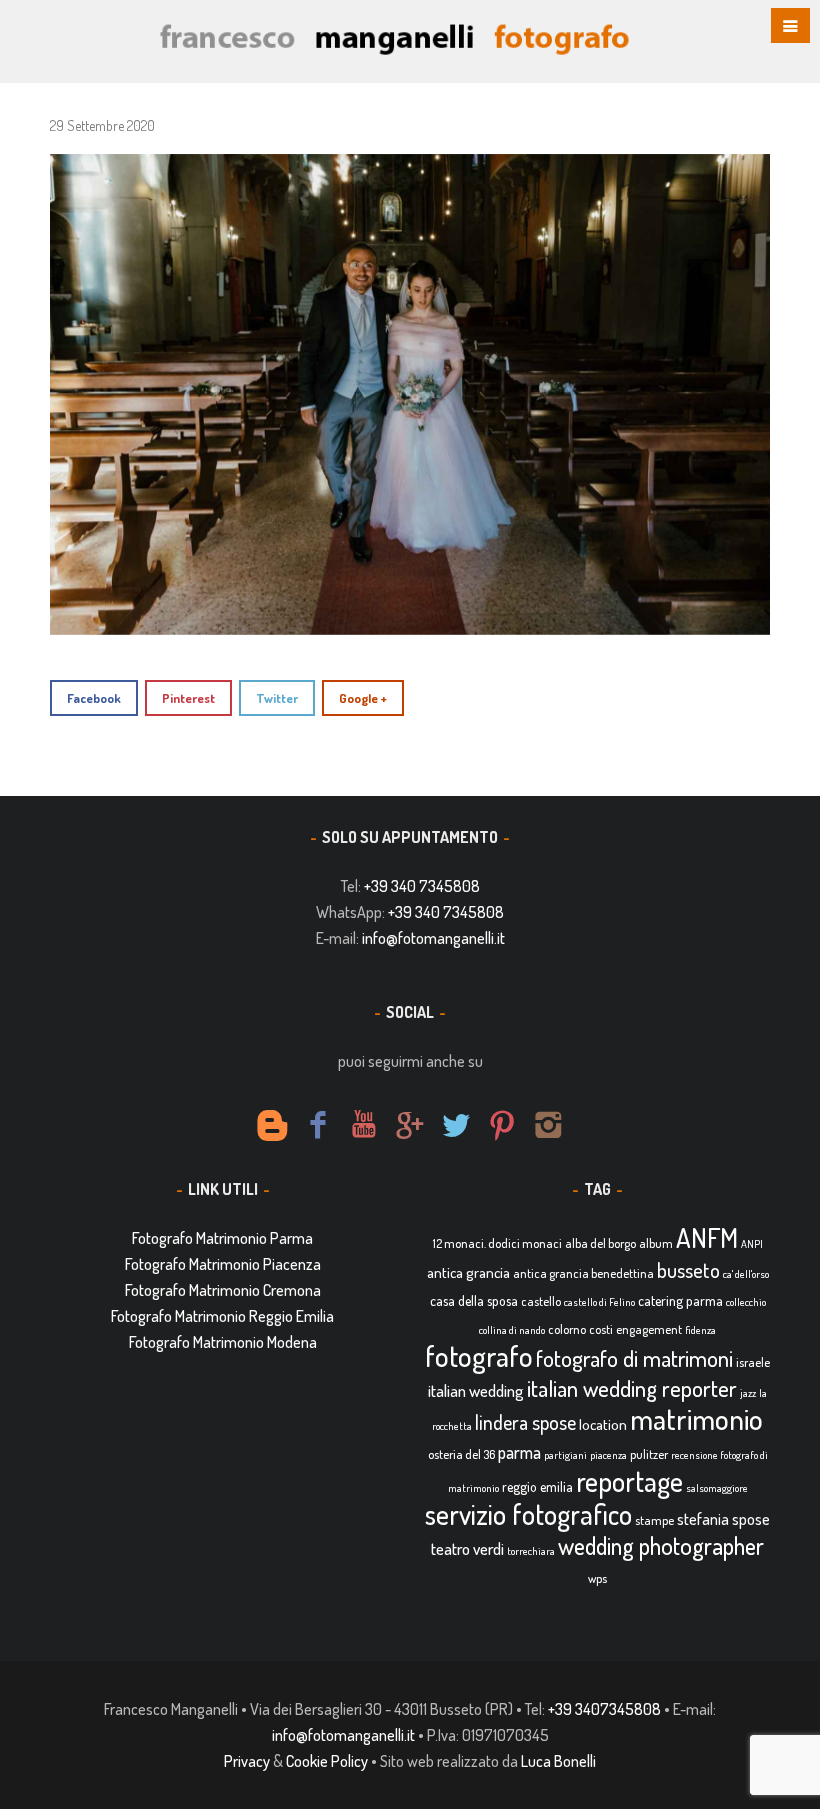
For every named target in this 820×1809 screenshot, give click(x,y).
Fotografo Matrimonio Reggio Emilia (222, 1316)
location (603, 1424)
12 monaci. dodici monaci (497, 1243)
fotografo (479, 1355)
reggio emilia (537, 1486)
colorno (567, 1329)
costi (601, 1329)
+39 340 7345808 (422, 886)
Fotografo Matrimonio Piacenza (223, 1264)
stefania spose (723, 1519)
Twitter (277, 698)
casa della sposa (474, 1300)
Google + (363, 698)
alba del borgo (600, 1243)
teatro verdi (467, 1548)
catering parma (680, 1300)
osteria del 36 (461, 1454)
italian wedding (476, 1390)
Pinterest (188, 698)
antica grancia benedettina (583, 1273)
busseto (688, 1270)
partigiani (565, 1455)
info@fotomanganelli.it (433, 938)
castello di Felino (599, 1302)
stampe (654, 1520)
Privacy (247, 1761)
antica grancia (468, 1272)
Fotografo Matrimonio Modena (223, 1342)
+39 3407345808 (604, 1709)
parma (519, 1452)
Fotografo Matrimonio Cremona (223, 1290)
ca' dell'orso (746, 1274)
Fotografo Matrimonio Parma (222, 1238)
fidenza (700, 1330)
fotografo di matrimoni (634, 1358)
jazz (748, 1393)
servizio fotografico (528, 1514)
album (656, 1243)
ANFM (707, 1237)
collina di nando (512, 1330)
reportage (629, 1481)
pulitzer (649, 1454)
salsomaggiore (717, 1488)
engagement (649, 1329)
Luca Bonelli (558, 1761)
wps (597, 1578)
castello (541, 1301)
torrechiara (531, 1551)
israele (753, 1362)
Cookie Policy (327, 1761)
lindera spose (525, 1422)
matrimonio (696, 1418)
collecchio (746, 1302)
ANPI (752, 1244)
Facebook (94, 698)
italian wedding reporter (632, 1387)
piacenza (608, 1455)
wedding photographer (661, 1545)
